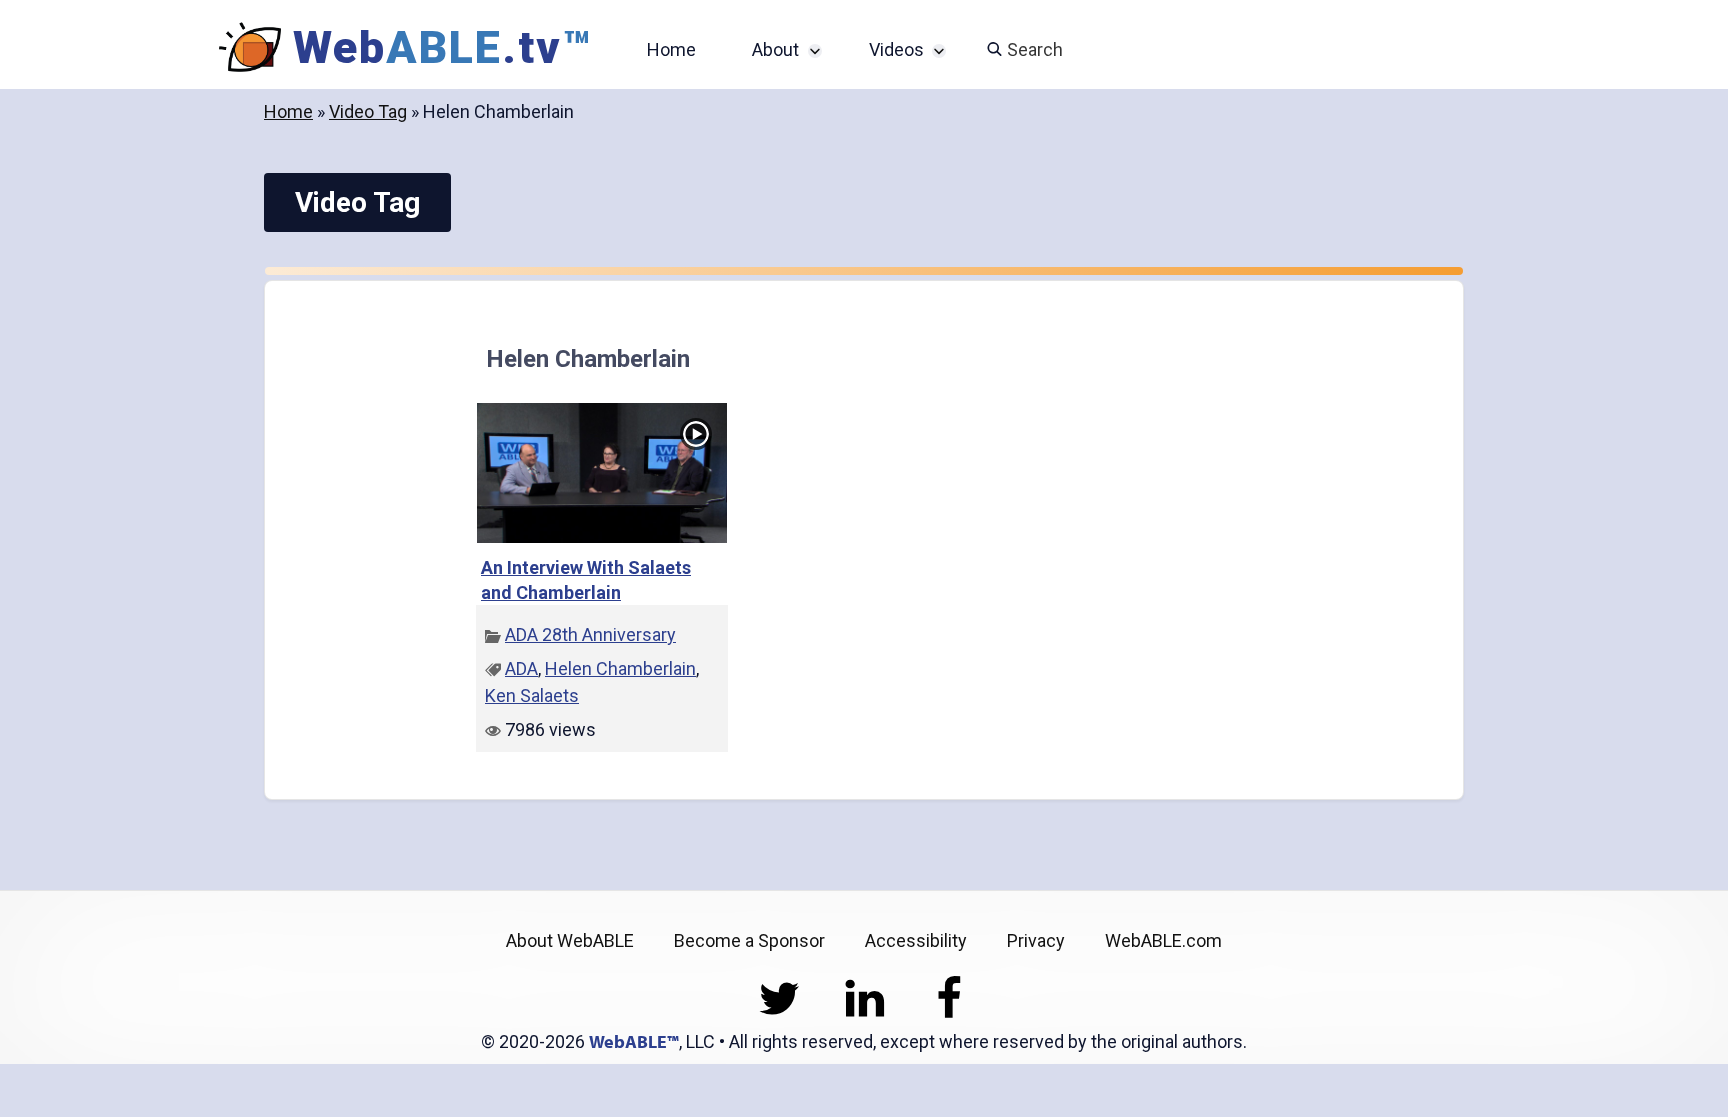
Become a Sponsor (749, 940)
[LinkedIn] (864, 1014)
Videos (896, 49)
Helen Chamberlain (620, 668)
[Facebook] (949, 1014)
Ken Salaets (532, 695)
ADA (521, 668)
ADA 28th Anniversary (590, 634)
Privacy (1036, 940)
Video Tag (368, 111)
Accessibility (916, 940)
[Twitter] (779, 1014)
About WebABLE (570, 940)
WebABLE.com (1163, 940)
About (775, 49)
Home (671, 49)
